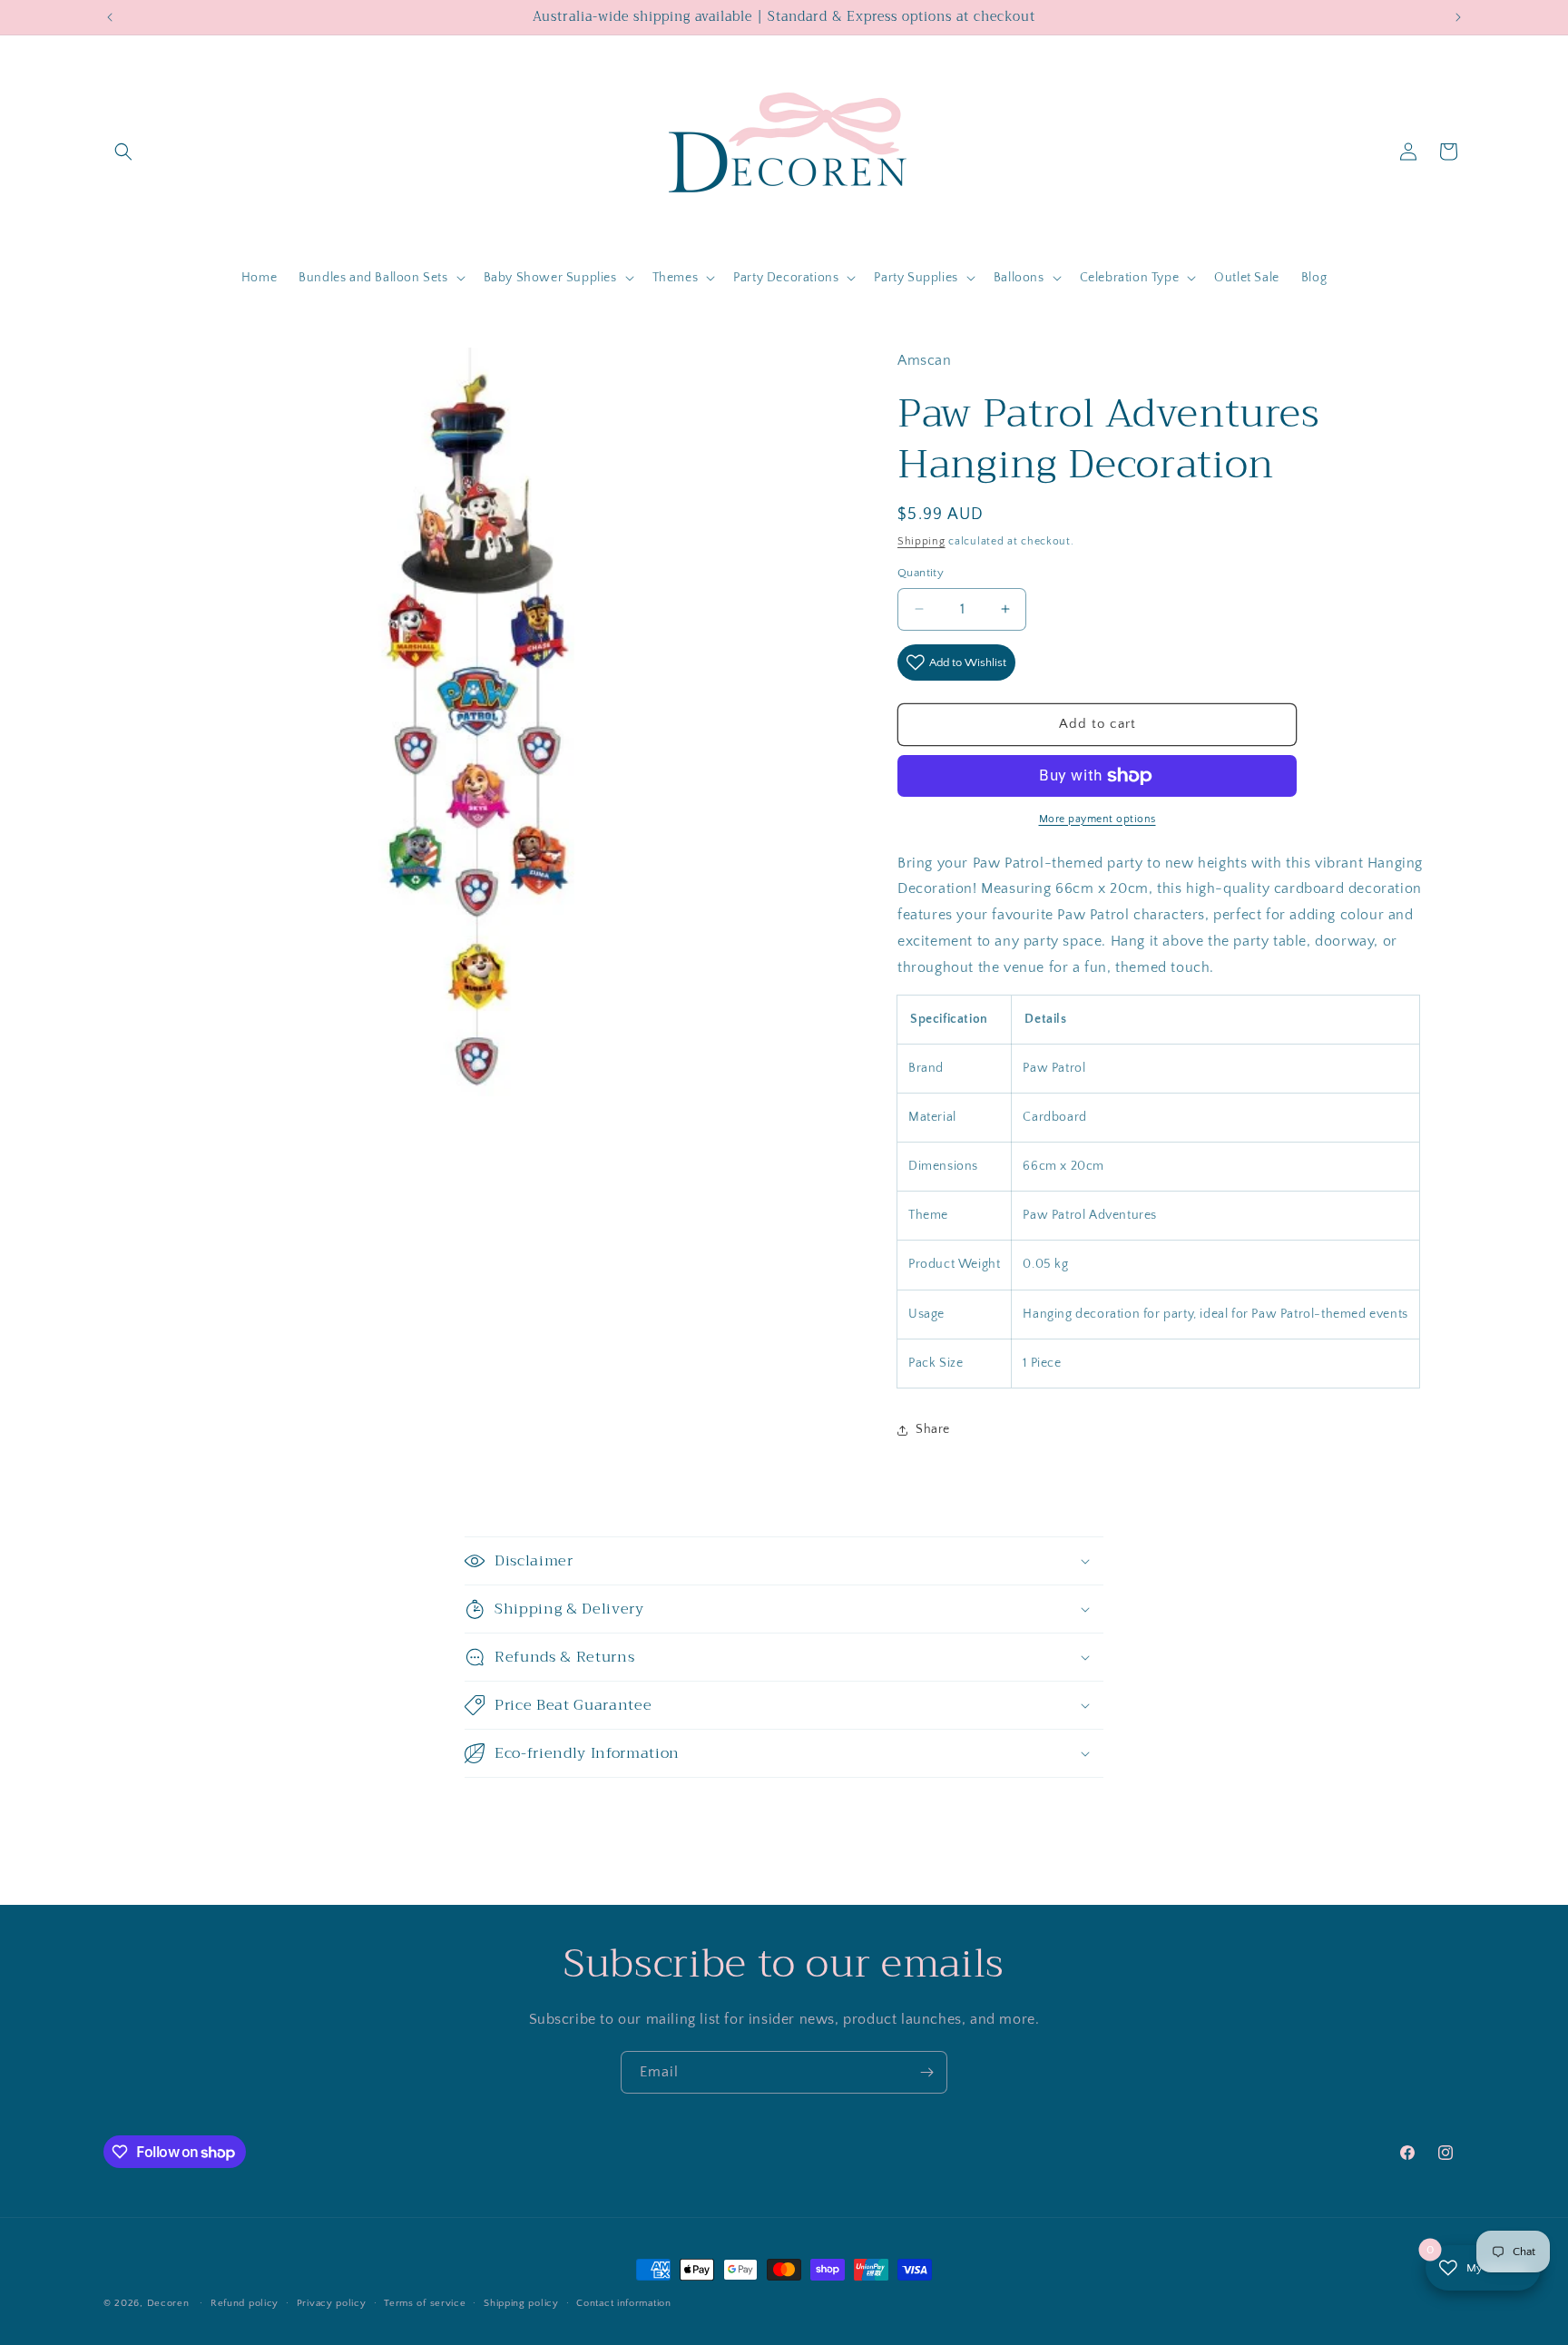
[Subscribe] (926, 2072)
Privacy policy (332, 2303)
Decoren (168, 2303)
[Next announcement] (1458, 17)
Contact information (623, 2303)
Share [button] (933, 1429)
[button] (123, 152)
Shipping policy (521, 2303)
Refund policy (245, 2303)
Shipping (921, 541)
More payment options (1098, 819)
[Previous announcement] (110, 17)
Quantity (921, 573)
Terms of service (425, 2303)
